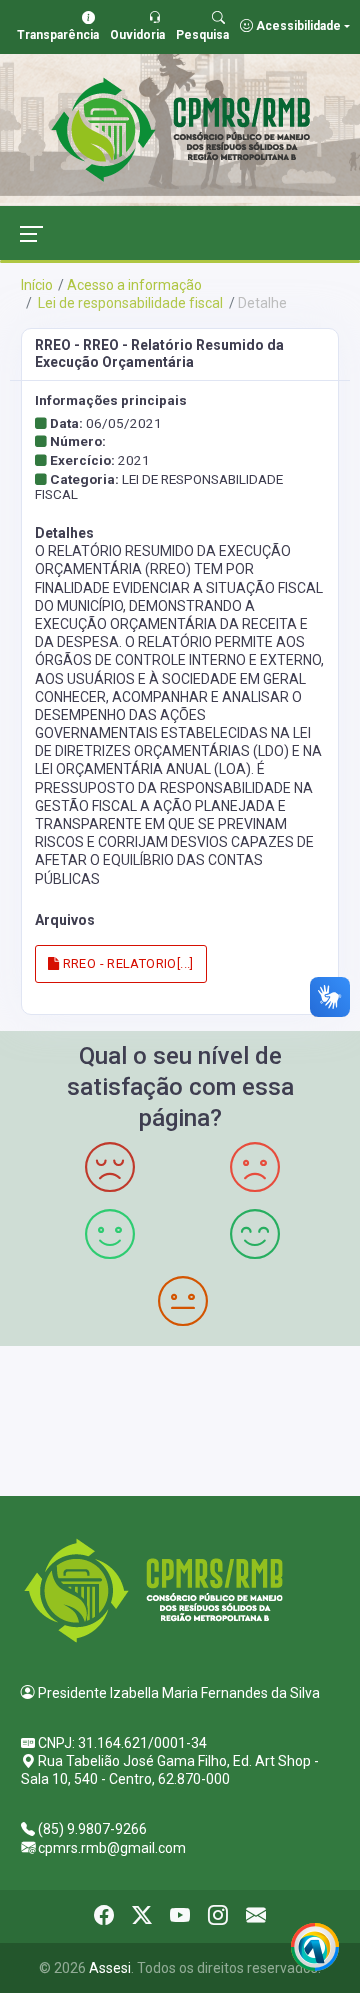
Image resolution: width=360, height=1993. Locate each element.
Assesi (110, 1968)
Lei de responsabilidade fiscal (129, 303)
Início (37, 285)
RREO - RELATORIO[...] (126, 963)
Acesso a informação (134, 285)
